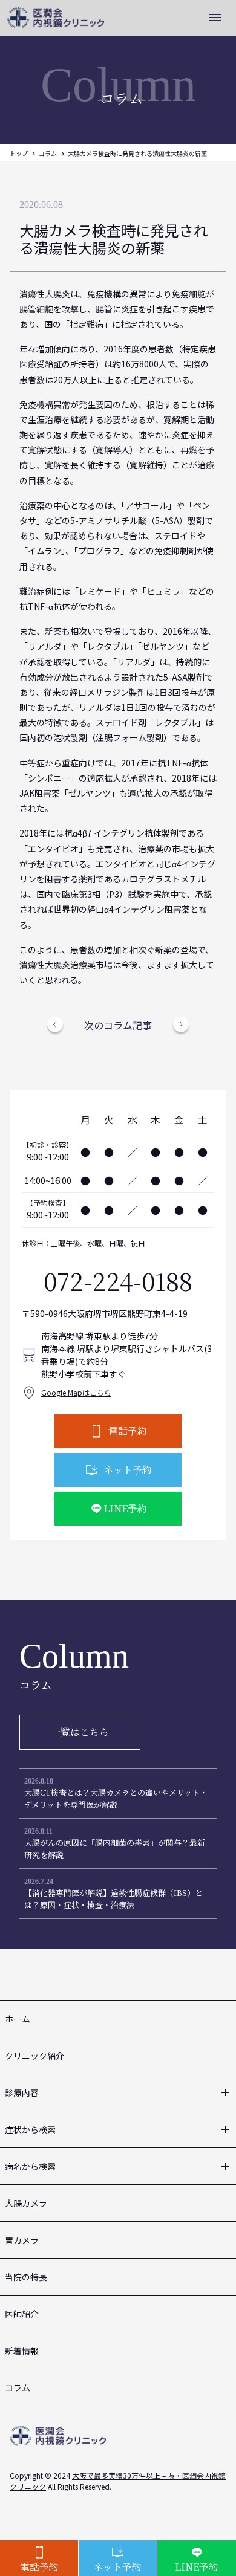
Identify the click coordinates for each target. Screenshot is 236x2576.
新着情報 (22, 2351)
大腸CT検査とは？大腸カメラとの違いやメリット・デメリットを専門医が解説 (116, 1798)
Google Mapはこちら (76, 1392)
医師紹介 (22, 2314)
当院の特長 (26, 2277)
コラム (48, 153)
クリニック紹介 (34, 2056)
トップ (19, 153)
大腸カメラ (26, 2203)
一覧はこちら (80, 1732)
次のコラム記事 (118, 1025)
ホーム (18, 2019)
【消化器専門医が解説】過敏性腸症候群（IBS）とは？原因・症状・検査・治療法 (113, 1899)
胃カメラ (22, 2240)
